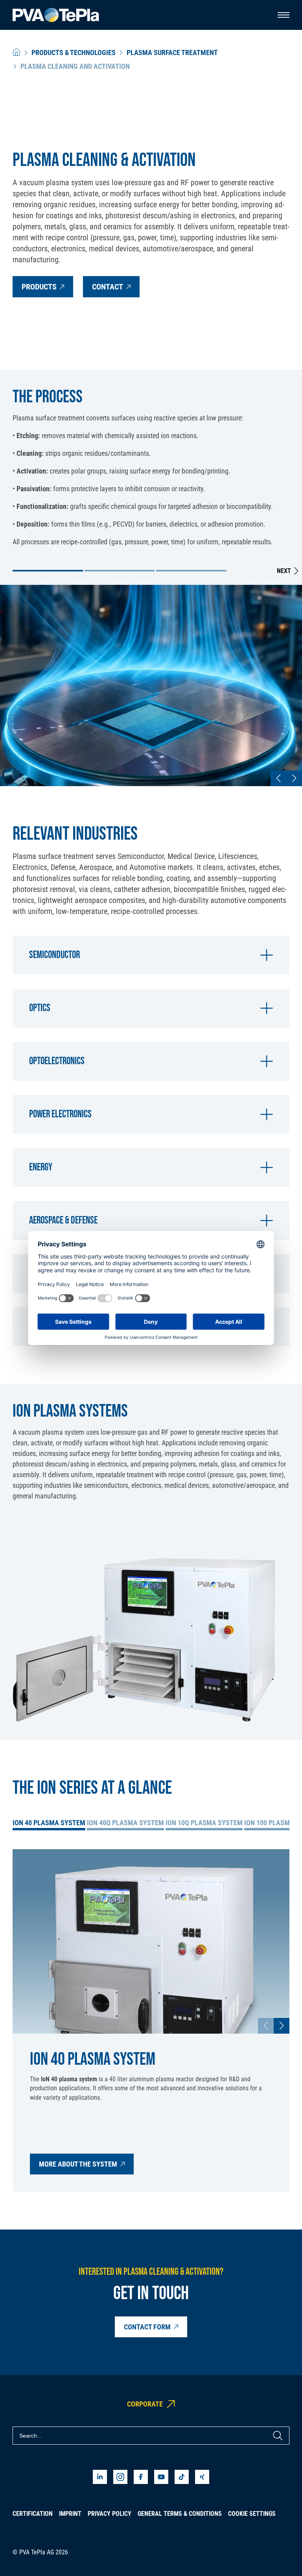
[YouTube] (161, 2477)
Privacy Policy (110, 2514)
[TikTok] (182, 2477)
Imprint (70, 2514)
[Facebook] (141, 2477)
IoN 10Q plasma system (204, 1823)
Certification (33, 2514)
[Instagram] (120, 2477)
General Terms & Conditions (180, 2514)
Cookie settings (252, 2514)
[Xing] (202, 2477)
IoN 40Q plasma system (125, 1823)
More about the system (78, 2164)
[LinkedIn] (100, 2477)
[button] (48, 571)
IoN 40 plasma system (49, 1823)
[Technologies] (17, 53)
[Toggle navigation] (284, 15)
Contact (108, 287)
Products (39, 287)
